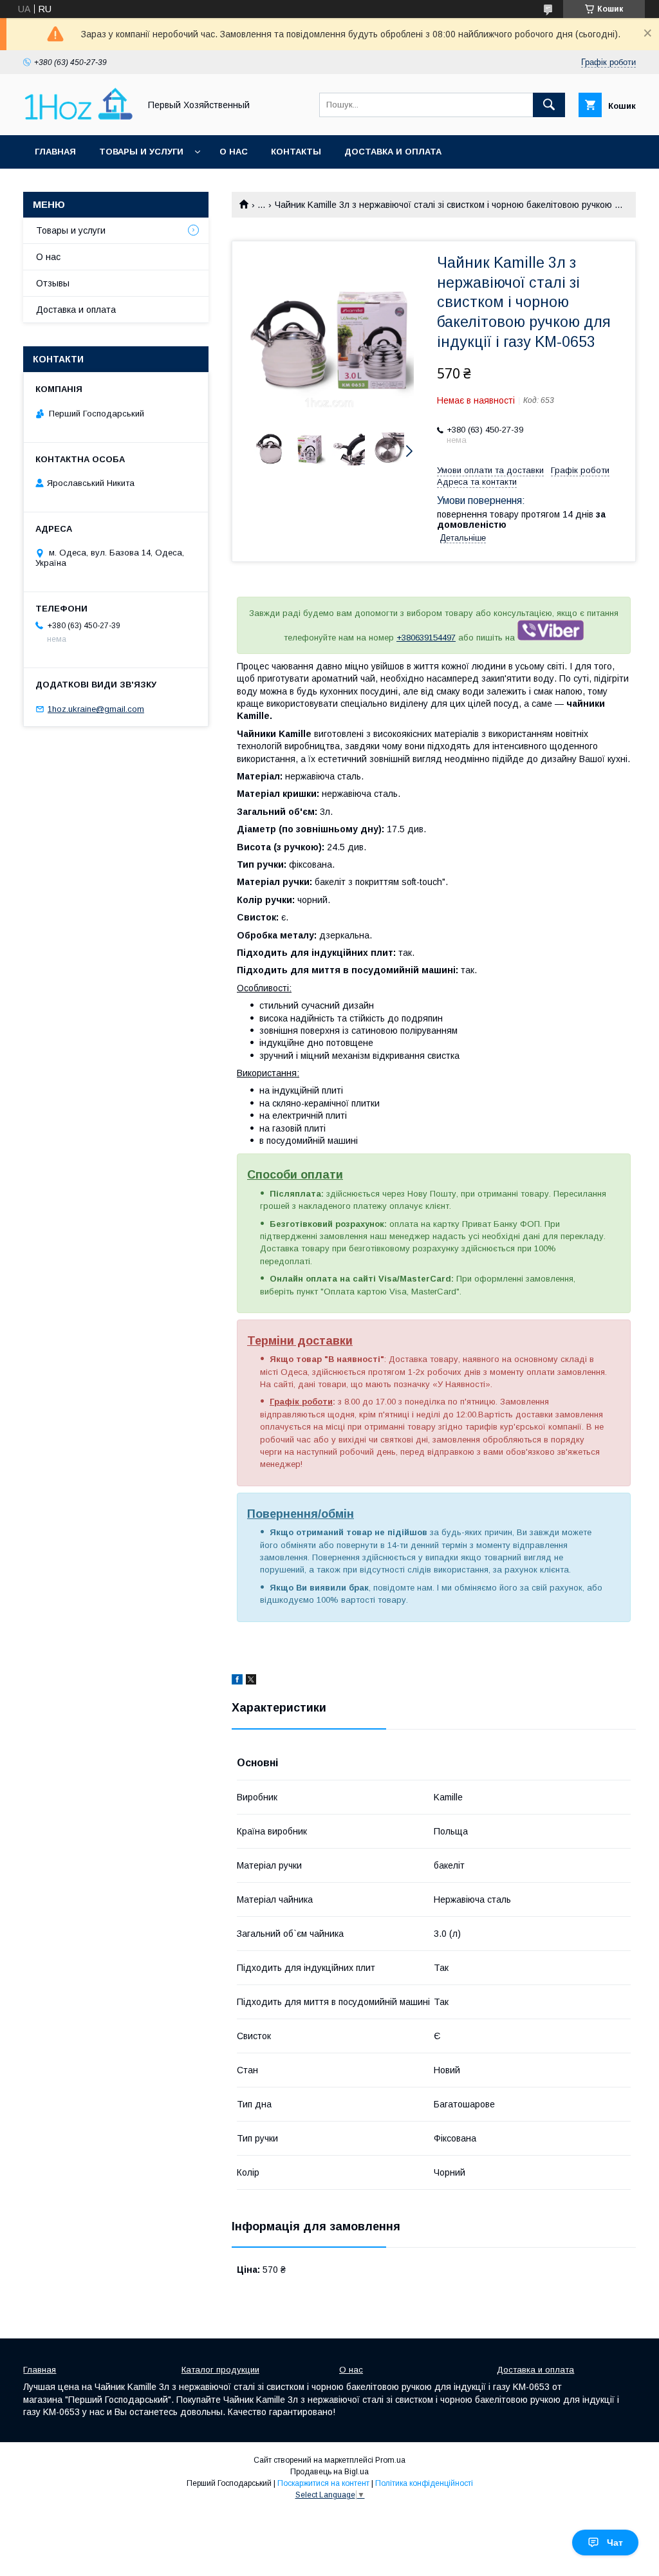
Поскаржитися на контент (323, 2483)
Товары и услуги (141, 152)
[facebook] (237, 1681)
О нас (234, 152)
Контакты (296, 152)
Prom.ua (390, 2460)
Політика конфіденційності (424, 2483)
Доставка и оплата (393, 152)
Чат (615, 2543)
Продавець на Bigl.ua (329, 2472)
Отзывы (53, 283)
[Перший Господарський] (78, 118)
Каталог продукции (220, 2370)
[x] (251, 1681)
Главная (55, 152)
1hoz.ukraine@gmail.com (96, 709)
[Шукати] (549, 105)
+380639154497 (426, 638)
